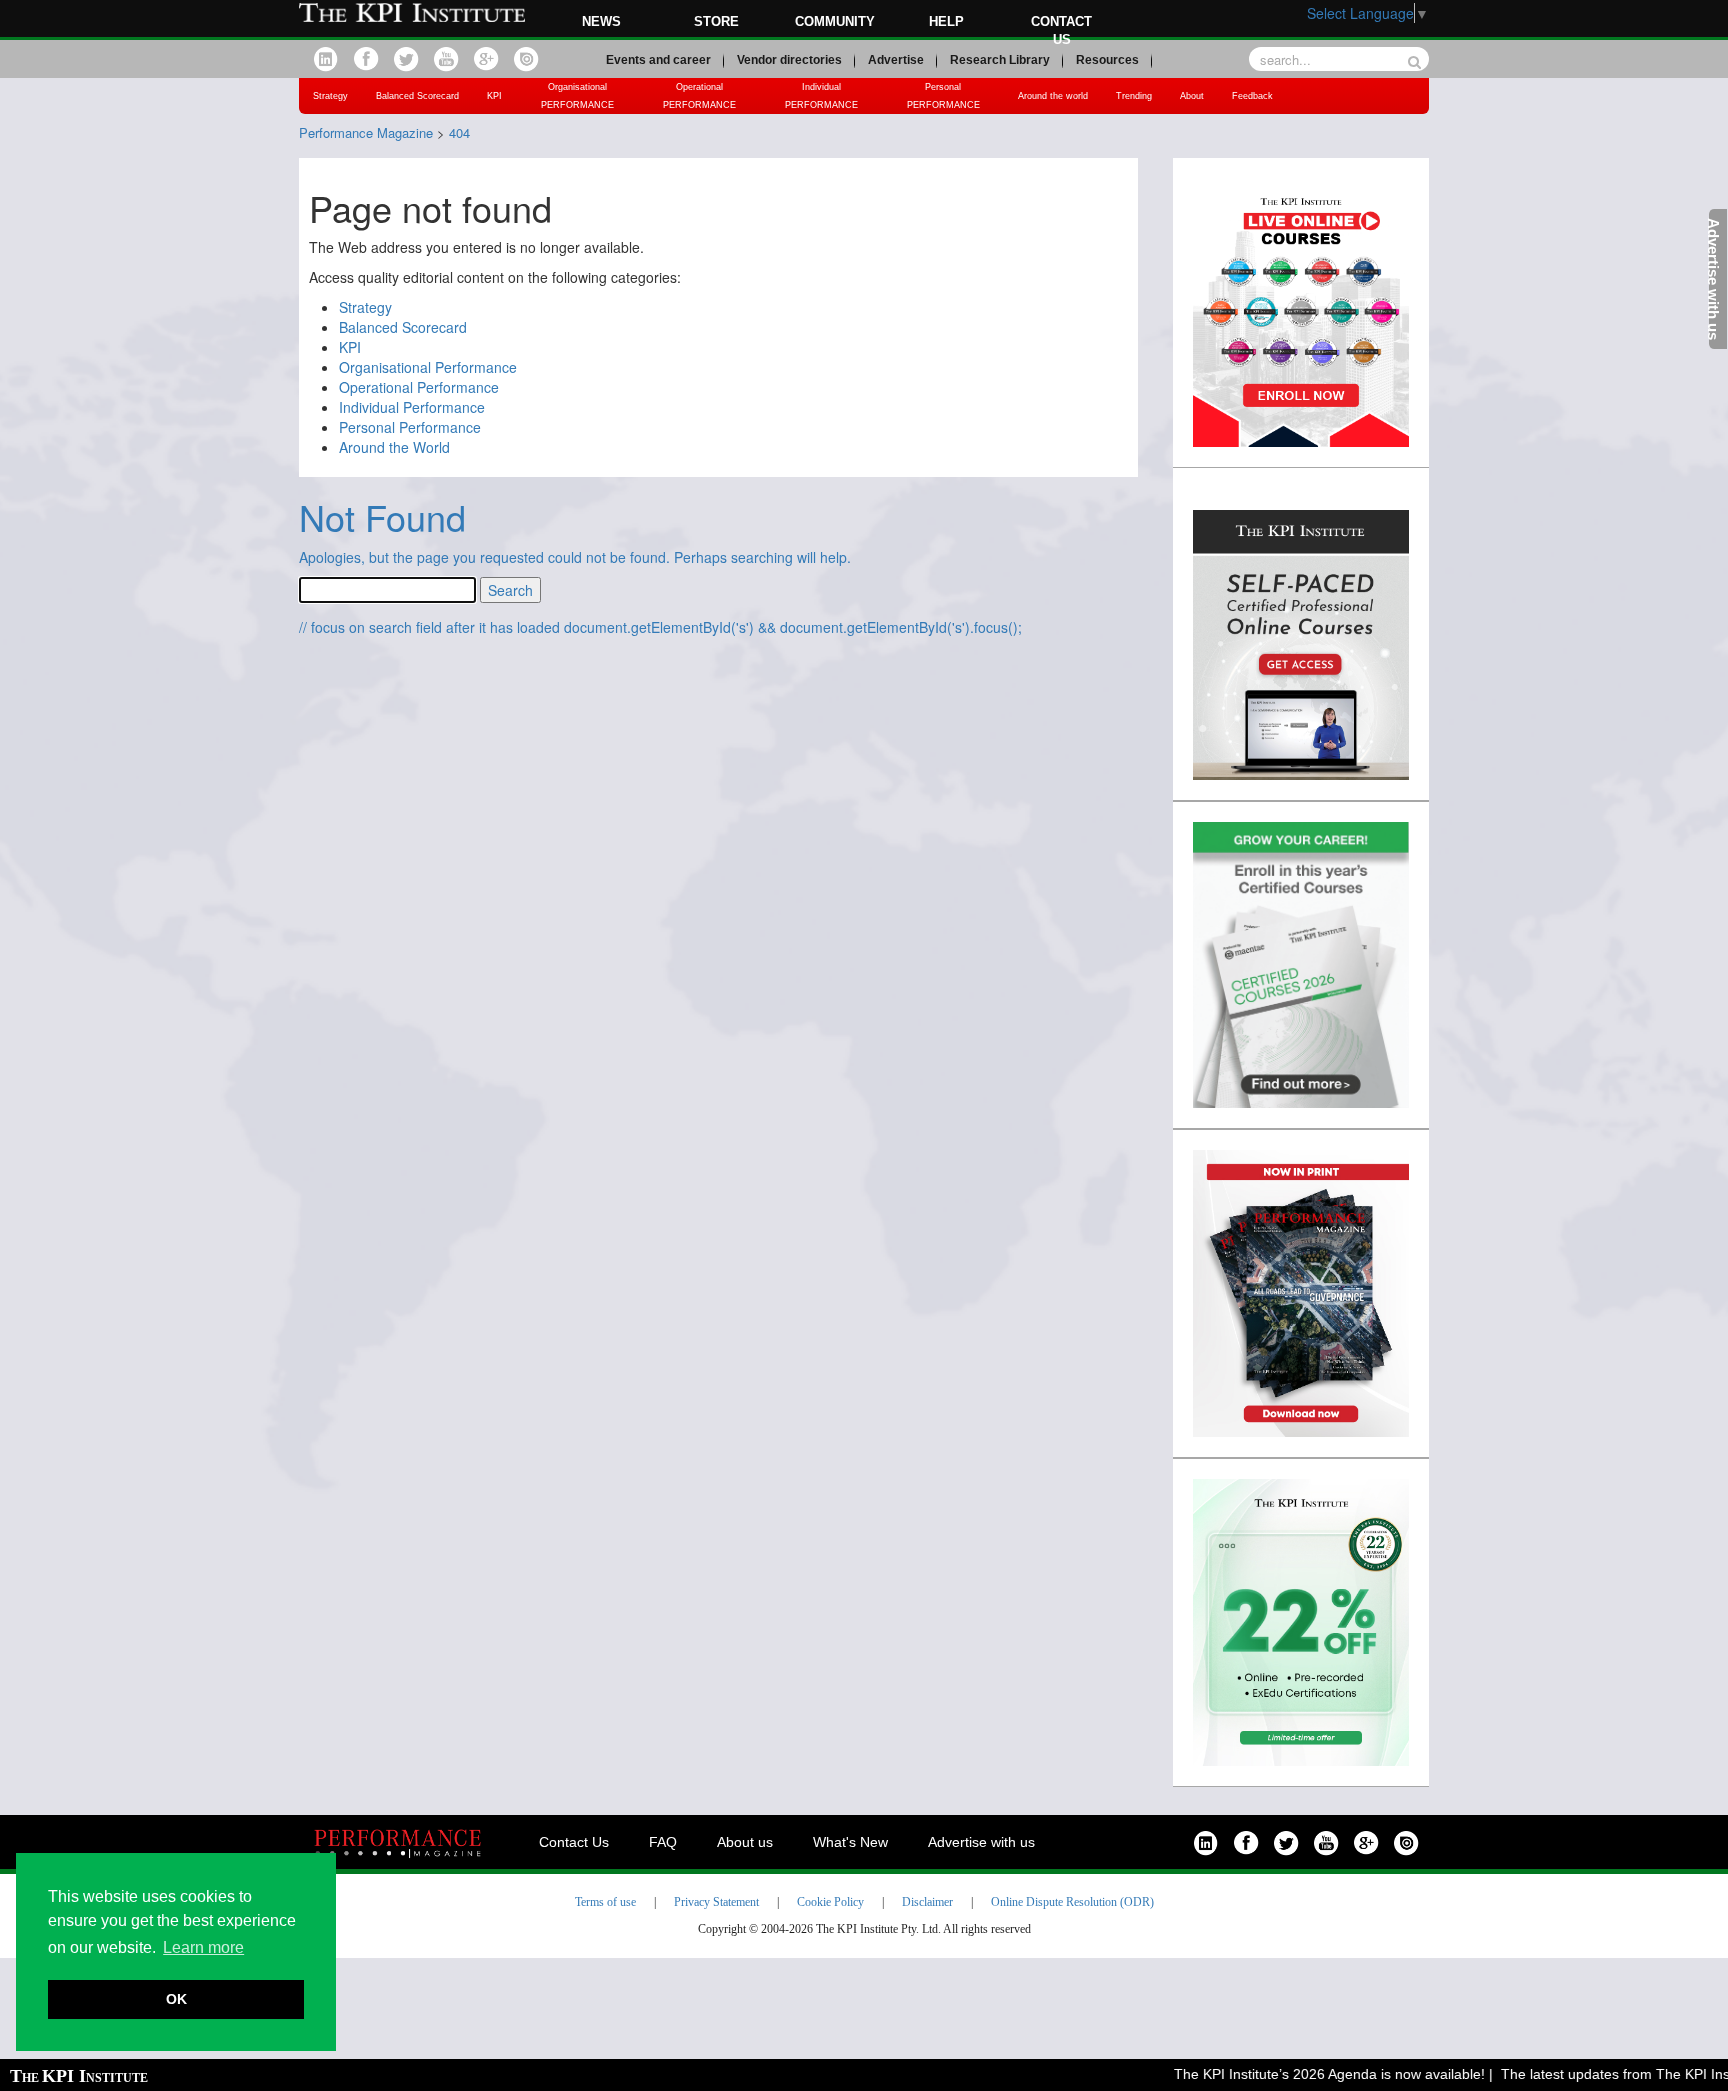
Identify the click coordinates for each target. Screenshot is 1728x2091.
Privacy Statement (716, 1902)
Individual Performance (412, 407)
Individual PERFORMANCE (821, 96)
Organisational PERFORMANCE (577, 96)
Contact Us (574, 1842)
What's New (850, 1842)
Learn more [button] (203, 1947)
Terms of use (605, 1902)
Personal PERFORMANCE (943, 96)
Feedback (1252, 96)
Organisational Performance (428, 367)
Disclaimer (927, 1902)
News (601, 21)
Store (716, 21)
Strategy (330, 96)
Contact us (1061, 30)
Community (835, 21)
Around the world (1053, 96)
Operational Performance (419, 387)
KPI (494, 96)
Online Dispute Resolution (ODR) (1072, 1902)
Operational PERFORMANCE (699, 96)
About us (745, 1842)
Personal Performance (410, 427)
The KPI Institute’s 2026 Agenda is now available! (1302, 2074)
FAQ (663, 1842)
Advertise (896, 60)
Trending (1134, 96)
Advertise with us (981, 1842)
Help (946, 21)
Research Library (1000, 60)
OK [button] (176, 1999)
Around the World (394, 447)
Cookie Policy (830, 1902)
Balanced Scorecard (417, 96)
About (1192, 96)
